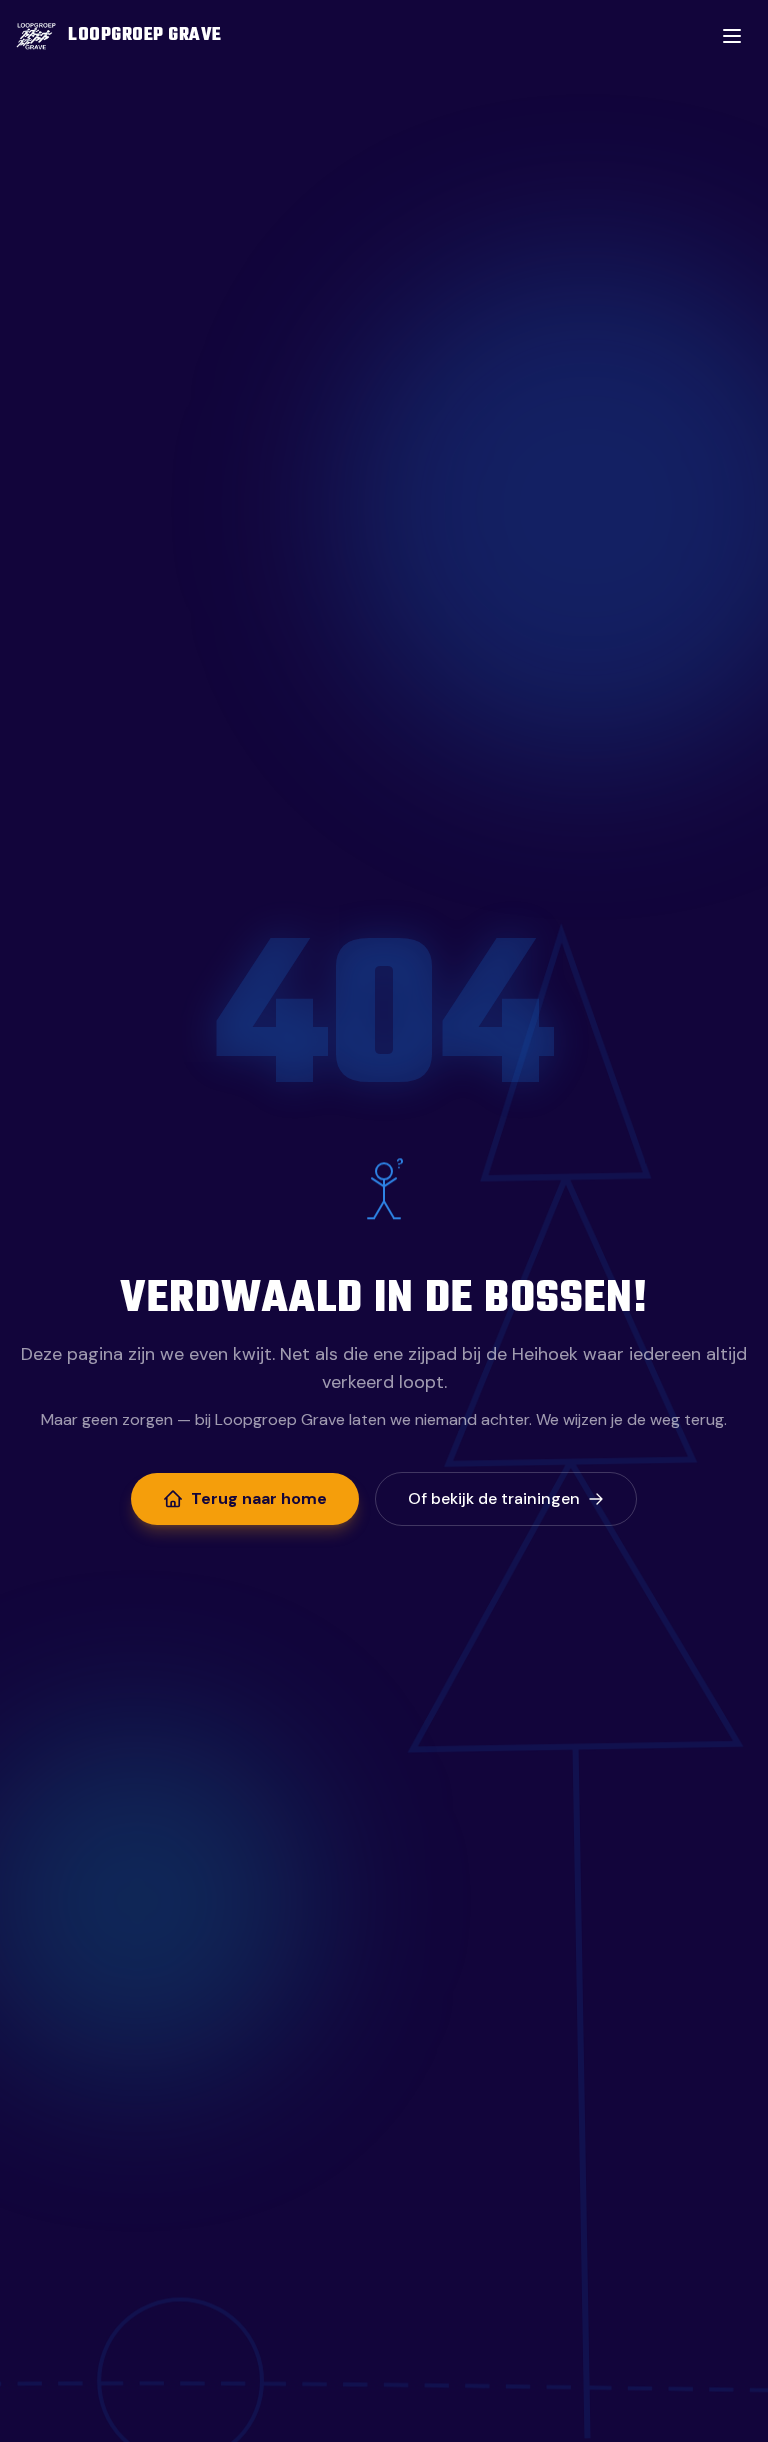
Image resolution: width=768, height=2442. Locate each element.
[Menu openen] (732, 36)
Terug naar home (259, 1498)
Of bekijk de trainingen (494, 1498)
